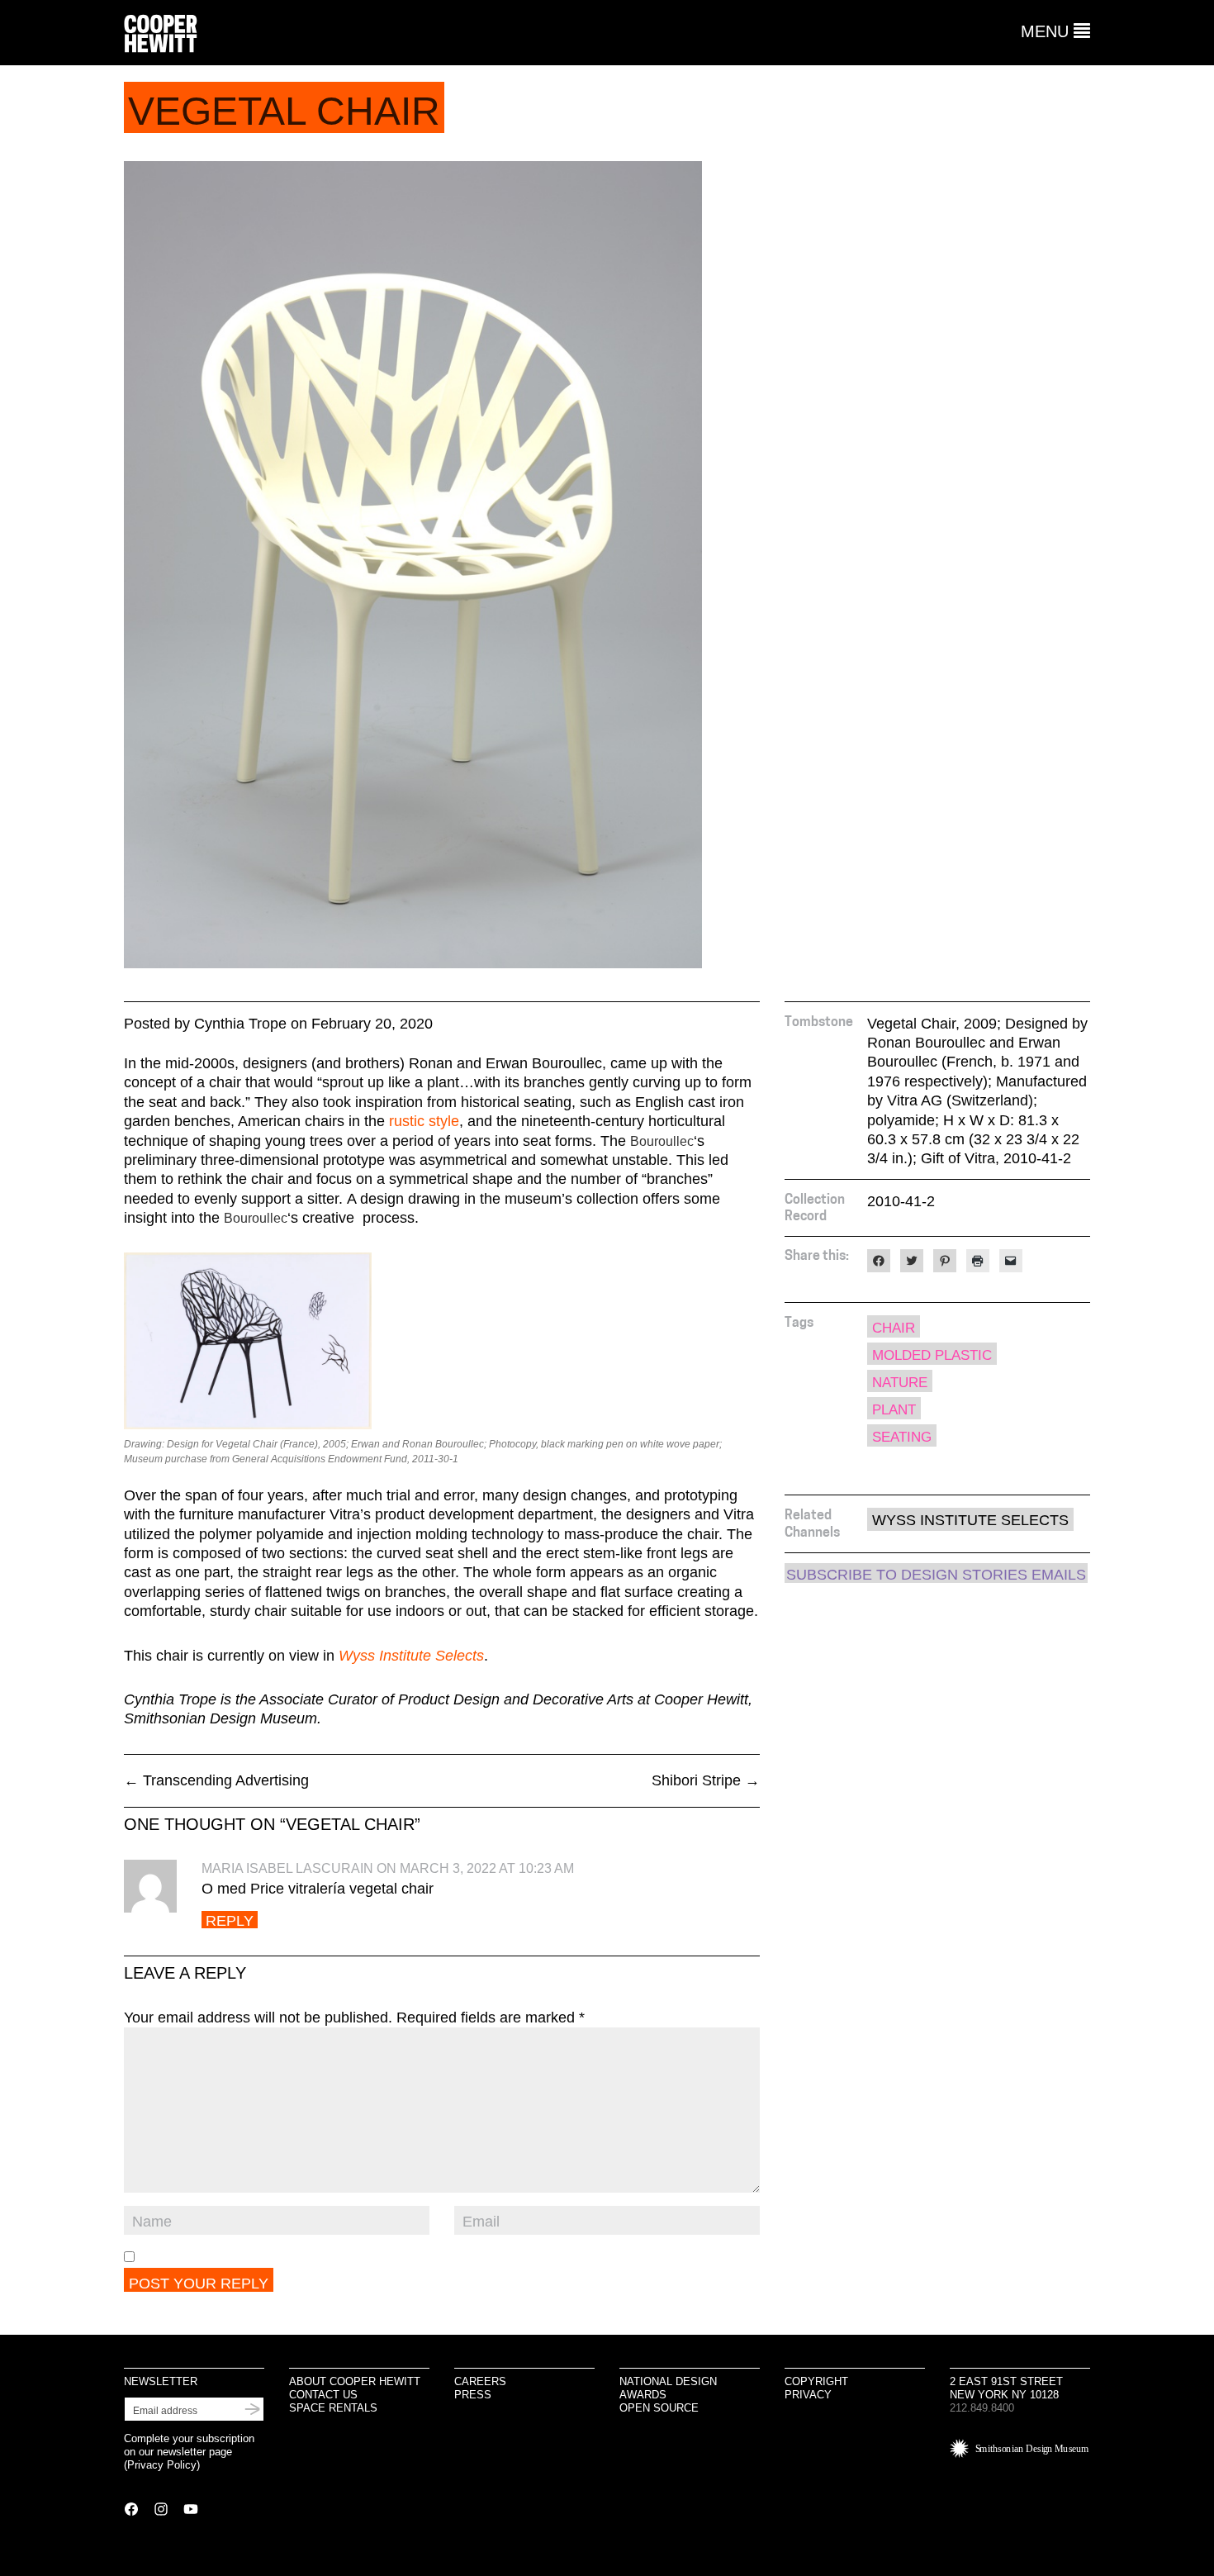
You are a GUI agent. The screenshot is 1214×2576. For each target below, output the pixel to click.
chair (894, 1328)
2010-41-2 (901, 1201)
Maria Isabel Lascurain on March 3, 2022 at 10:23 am (388, 1868)
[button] (1055, 31)
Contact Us (323, 2395)
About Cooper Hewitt (355, 2381)
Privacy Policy (162, 2465)
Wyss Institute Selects (970, 1520)
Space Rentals (333, 2408)
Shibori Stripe (706, 1780)
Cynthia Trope (240, 1024)
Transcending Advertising (216, 1780)
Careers (480, 2381)
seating (902, 1437)
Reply (230, 1920)
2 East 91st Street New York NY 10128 (1006, 2388)
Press (473, 2395)
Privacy (808, 2395)
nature (900, 1383)
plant (894, 1410)
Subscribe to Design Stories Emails (936, 1575)
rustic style (424, 1121)
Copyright (816, 2381)
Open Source (659, 2408)
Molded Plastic (932, 1355)
